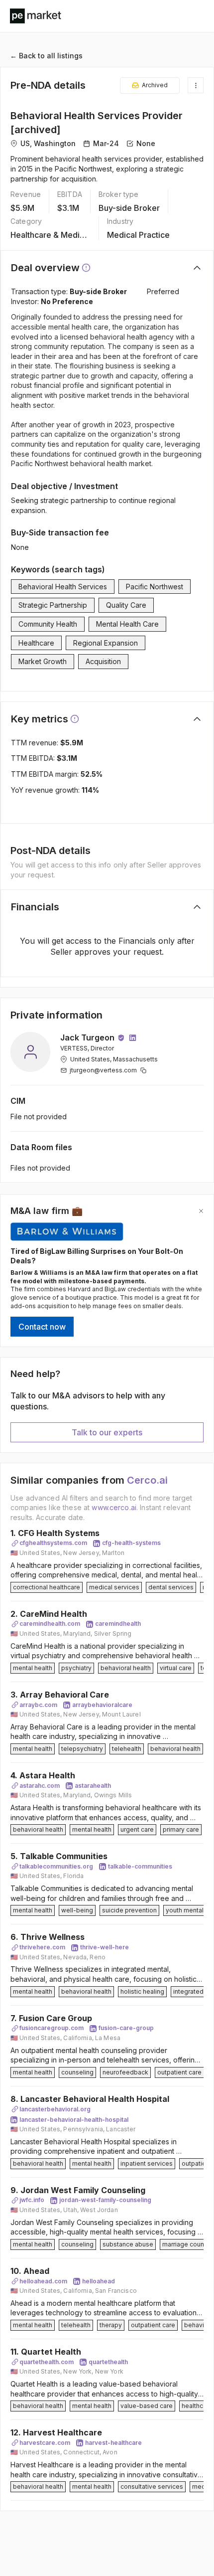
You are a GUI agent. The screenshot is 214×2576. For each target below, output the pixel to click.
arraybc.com (38, 1705)
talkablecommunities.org (56, 1866)
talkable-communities (140, 1866)
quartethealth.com (47, 2362)
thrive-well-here (105, 1947)
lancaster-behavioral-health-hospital (74, 2120)
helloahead (99, 2281)
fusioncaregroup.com (52, 2028)
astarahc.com (40, 1786)
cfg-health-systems (131, 1543)
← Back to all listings (46, 56)
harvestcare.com (45, 2443)
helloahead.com (43, 2281)
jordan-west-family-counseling (105, 2200)
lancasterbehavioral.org (55, 2109)
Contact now (42, 1327)
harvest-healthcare (113, 2443)
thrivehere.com (42, 1947)
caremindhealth (118, 1624)
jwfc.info (32, 2200)
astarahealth (93, 1786)
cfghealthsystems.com (53, 1543)
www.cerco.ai (114, 1507)
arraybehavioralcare (102, 1705)
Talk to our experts (107, 1432)
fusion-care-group (126, 2028)
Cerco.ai (147, 1480)
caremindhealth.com (50, 1624)
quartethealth (108, 2362)
